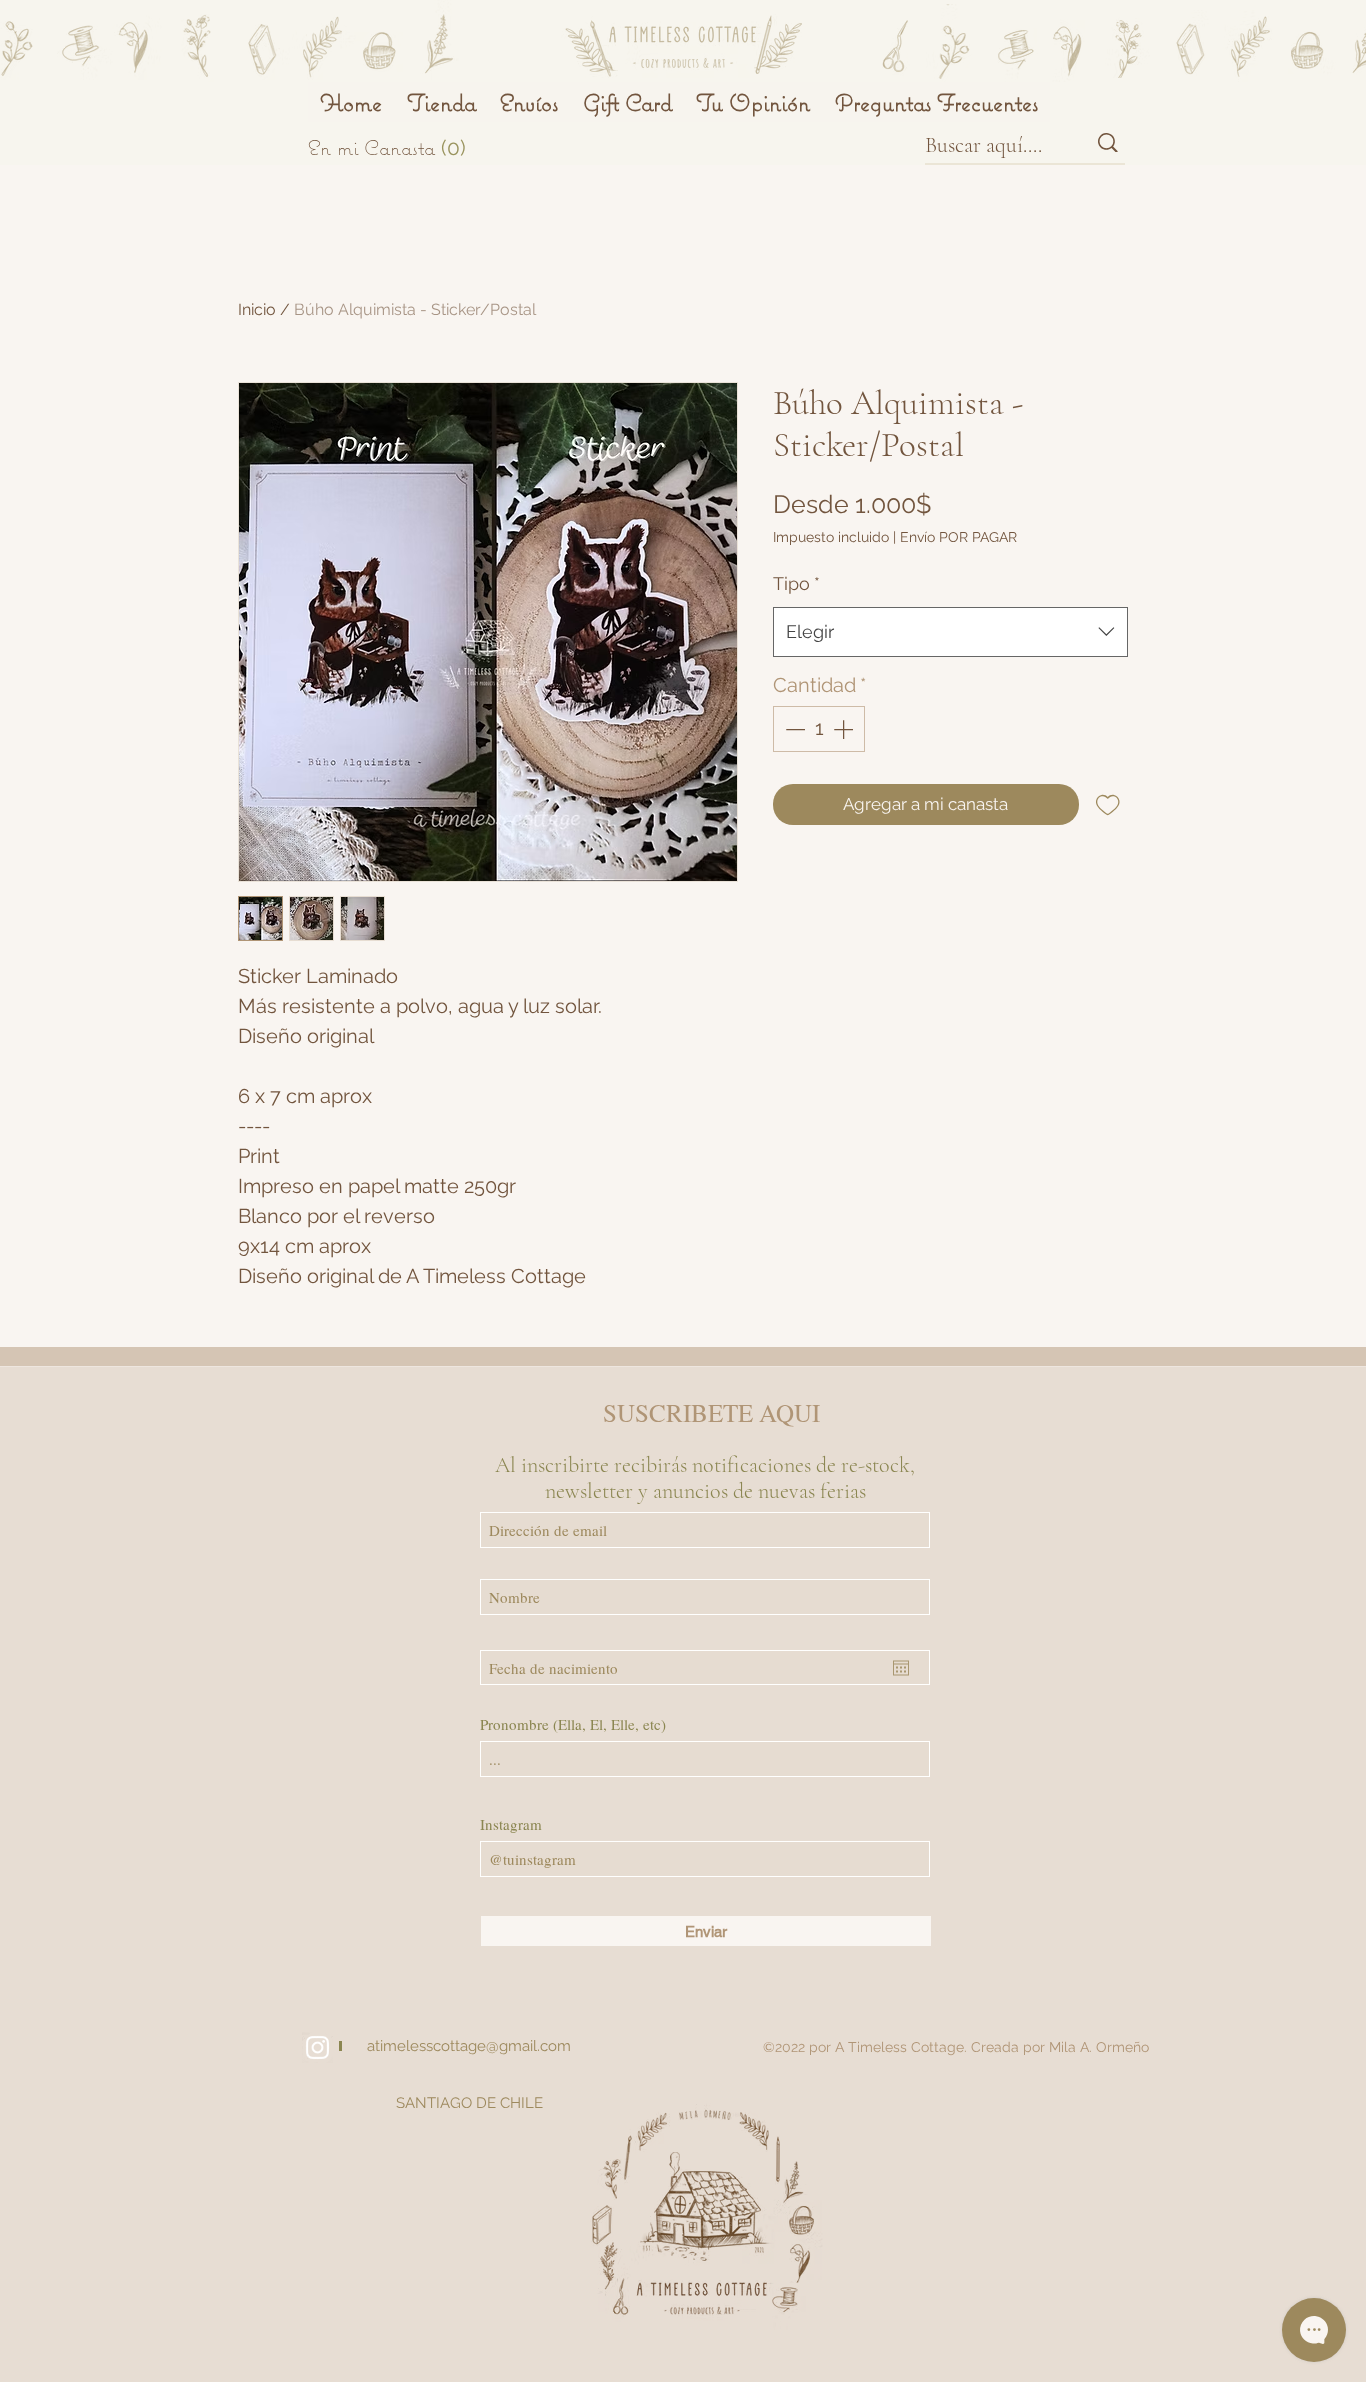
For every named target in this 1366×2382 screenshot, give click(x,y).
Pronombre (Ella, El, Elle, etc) (573, 1724)
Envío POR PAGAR (958, 537)
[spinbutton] (819, 729)
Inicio (257, 309)
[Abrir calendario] (901, 1668)
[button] (408, 147)
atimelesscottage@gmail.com (469, 2046)
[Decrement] (793, 729)
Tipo (796, 583)
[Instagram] (317, 2047)
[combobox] (950, 632)
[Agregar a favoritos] (1108, 805)
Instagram (511, 1824)
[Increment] (845, 729)
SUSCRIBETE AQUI (711, 1412)
